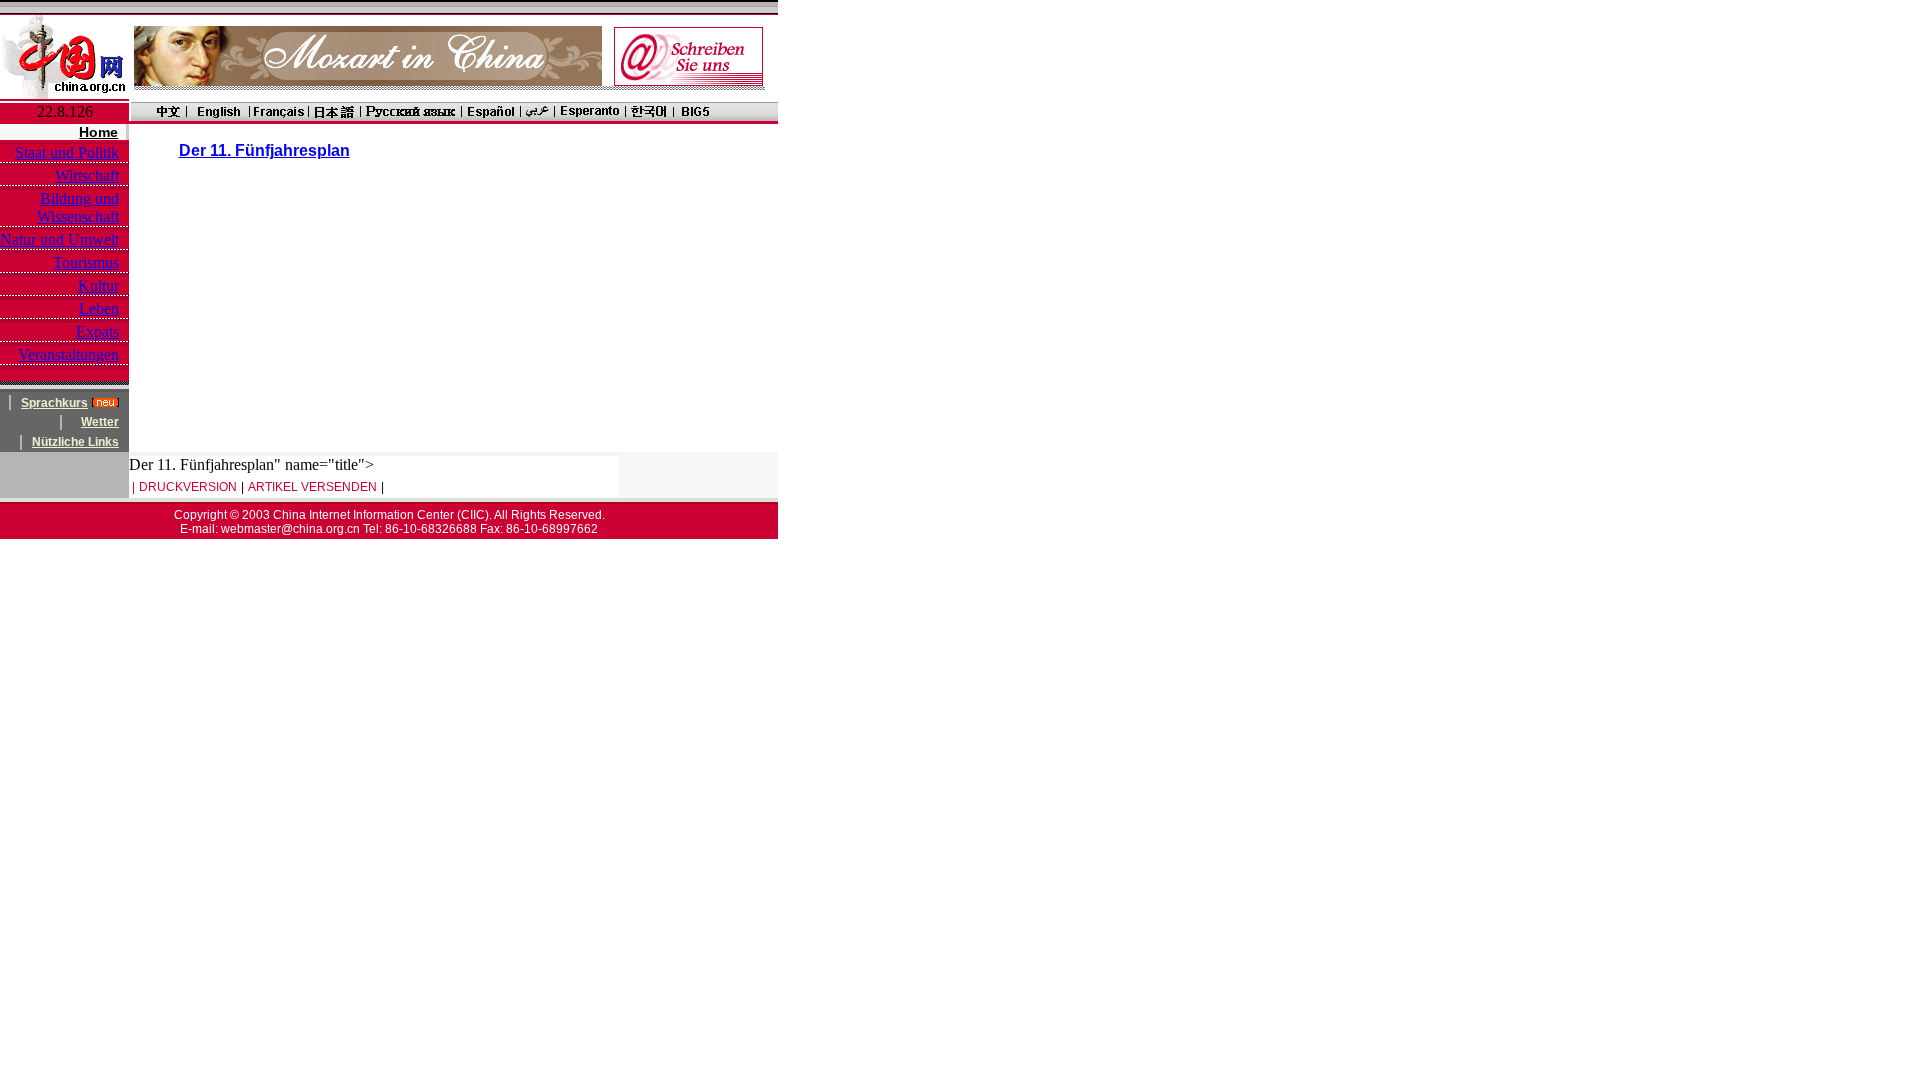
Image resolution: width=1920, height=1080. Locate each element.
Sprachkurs (54, 403)
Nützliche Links (75, 442)
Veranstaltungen (68, 354)
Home (98, 132)
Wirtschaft (87, 175)
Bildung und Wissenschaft (78, 207)
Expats (97, 331)
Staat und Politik (67, 152)
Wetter (100, 422)
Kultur (98, 285)
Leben (99, 308)
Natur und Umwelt (59, 239)
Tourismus (86, 262)
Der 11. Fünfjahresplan (264, 150)
